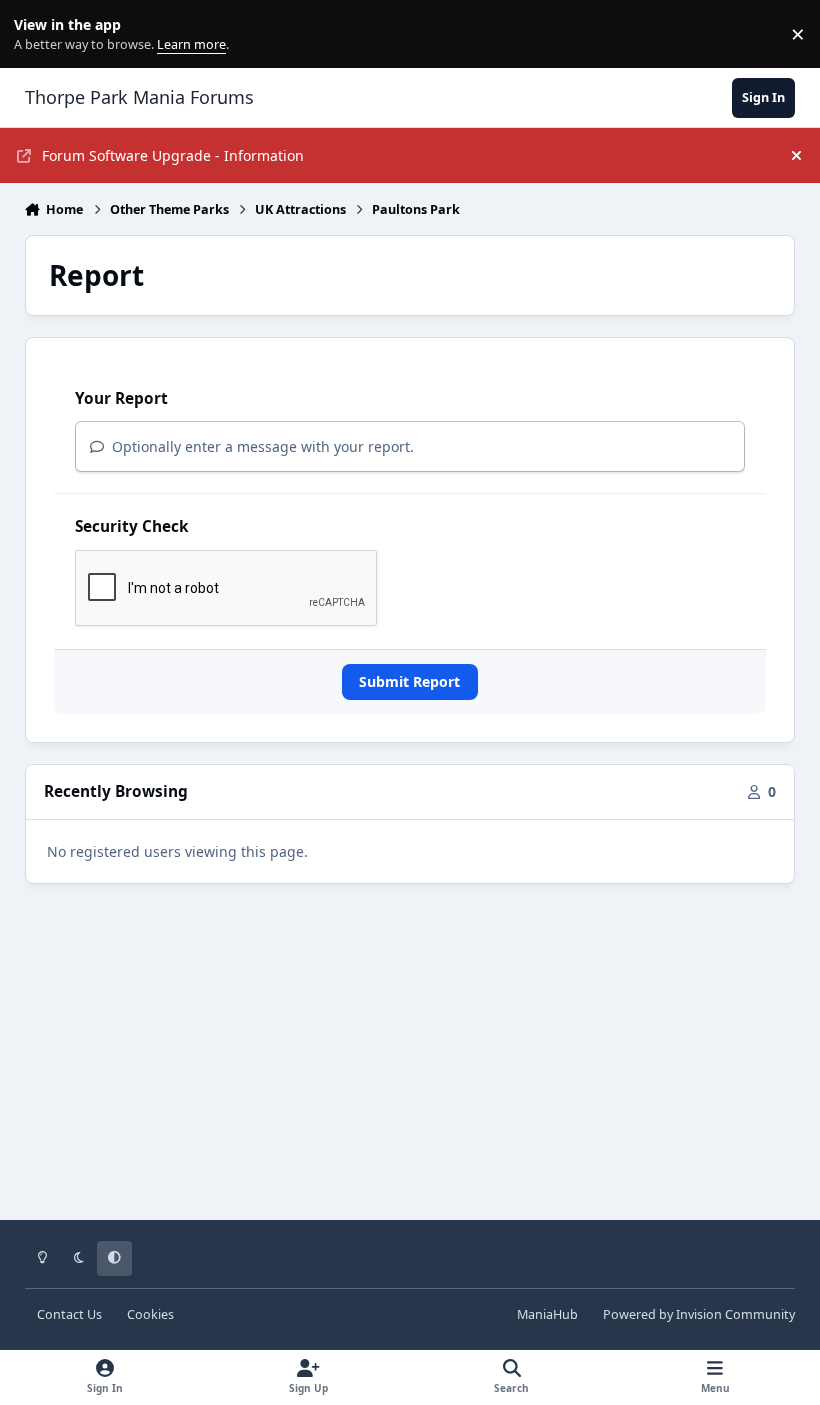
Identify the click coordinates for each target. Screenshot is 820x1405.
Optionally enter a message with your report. (261, 446)
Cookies (150, 1314)
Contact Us (69, 1314)
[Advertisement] (410, 1066)
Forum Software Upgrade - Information (173, 155)
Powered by (699, 1314)
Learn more (38, 34)
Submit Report (409, 681)
